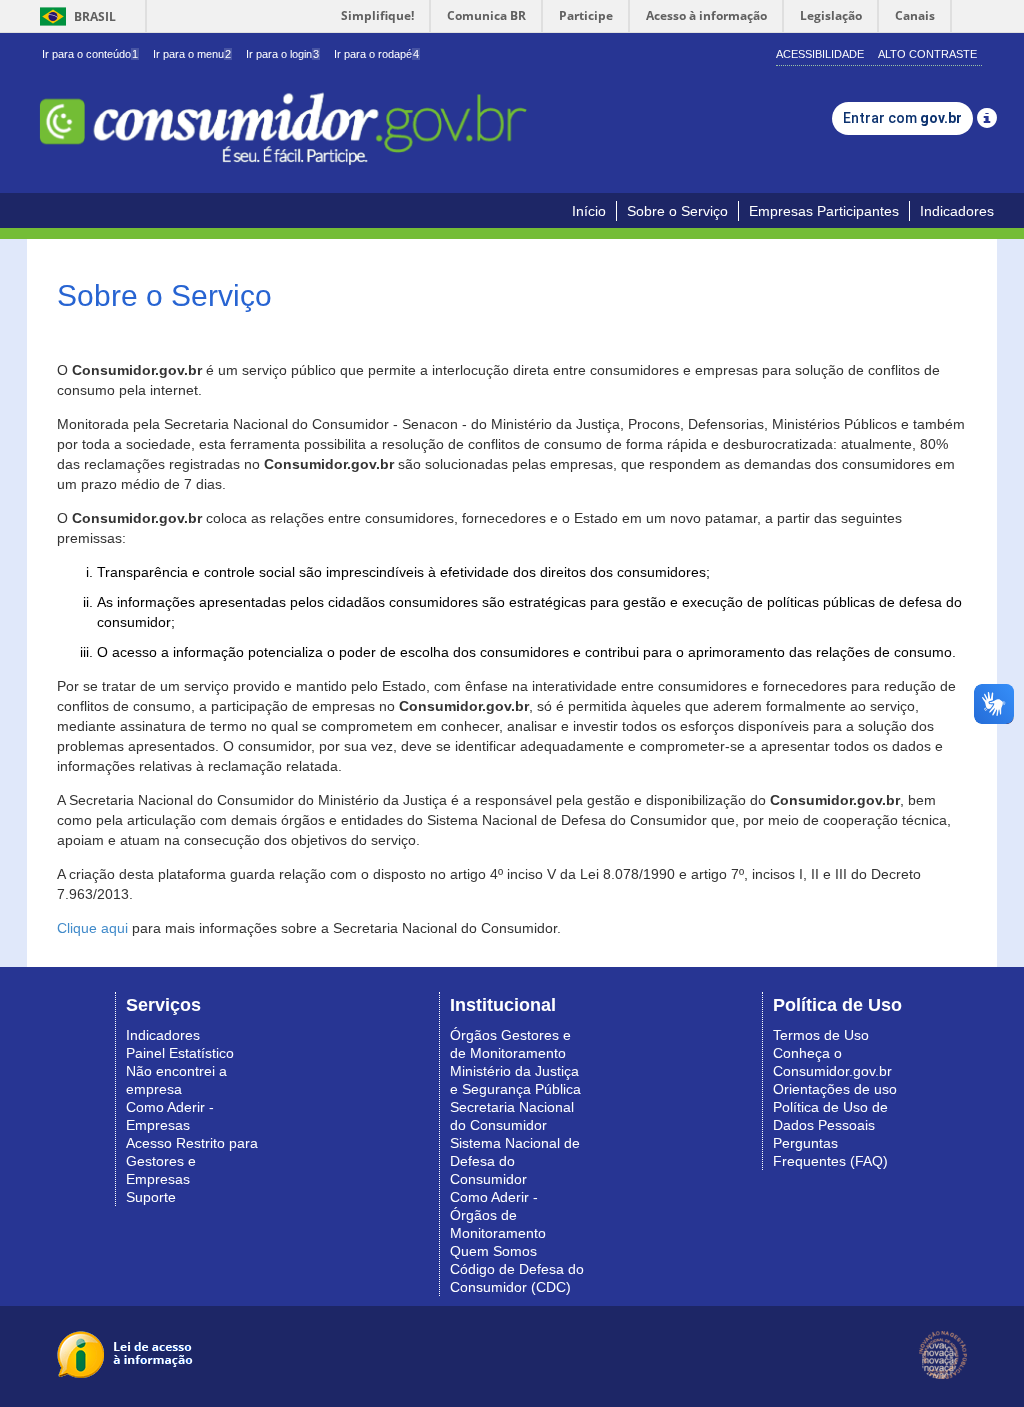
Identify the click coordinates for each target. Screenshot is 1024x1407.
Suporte (151, 1197)
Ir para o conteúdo (90, 54)
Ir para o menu (192, 54)
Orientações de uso (835, 1089)
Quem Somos (493, 1251)
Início (589, 211)
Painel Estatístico (180, 1053)
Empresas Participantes (824, 211)
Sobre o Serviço (677, 211)
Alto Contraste (927, 54)
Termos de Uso (821, 1035)
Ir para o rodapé (376, 54)
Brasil (74, 16)
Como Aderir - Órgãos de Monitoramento (498, 1215)
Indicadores (957, 211)
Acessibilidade (820, 54)
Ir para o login (282, 54)
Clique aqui (92, 928)
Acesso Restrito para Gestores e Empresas (192, 1161)
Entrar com (902, 118)
